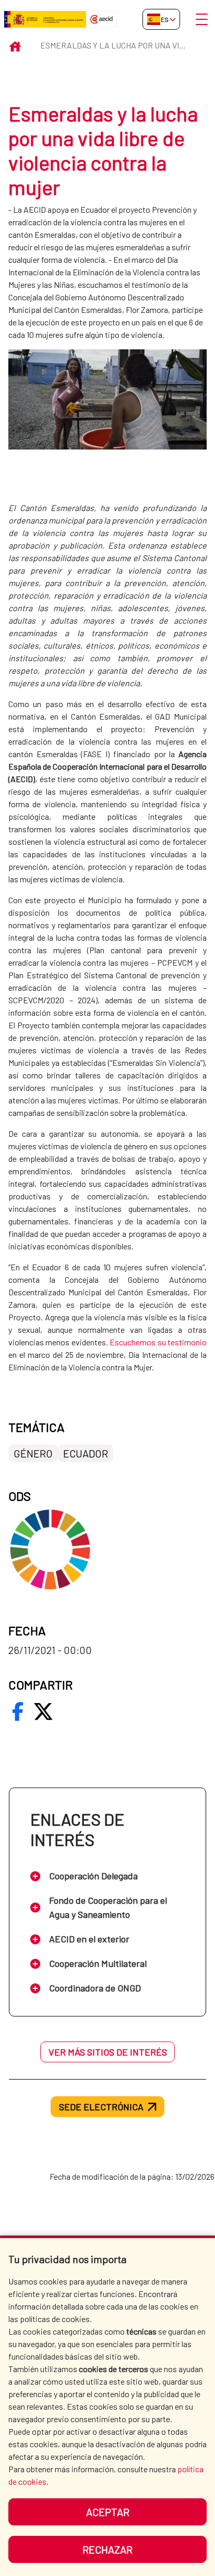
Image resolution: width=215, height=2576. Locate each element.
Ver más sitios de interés (108, 2052)
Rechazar (107, 2549)
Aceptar (108, 2512)
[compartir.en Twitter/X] (43, 1711)
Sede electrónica (101, 2107)
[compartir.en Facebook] (18, 1711)
